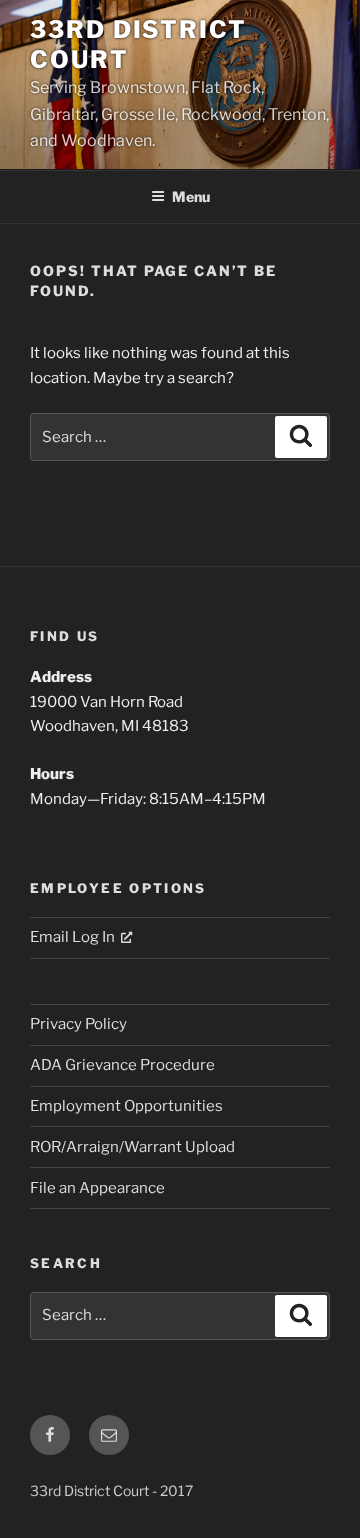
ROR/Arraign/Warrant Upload (132, 1147)
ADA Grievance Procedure (122, 1065)
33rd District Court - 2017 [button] (111, 1490)
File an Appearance (97, 1188)
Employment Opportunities (126, 1106)
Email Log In (72, 937)
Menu (191, 196)
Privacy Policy (78, 1024)
